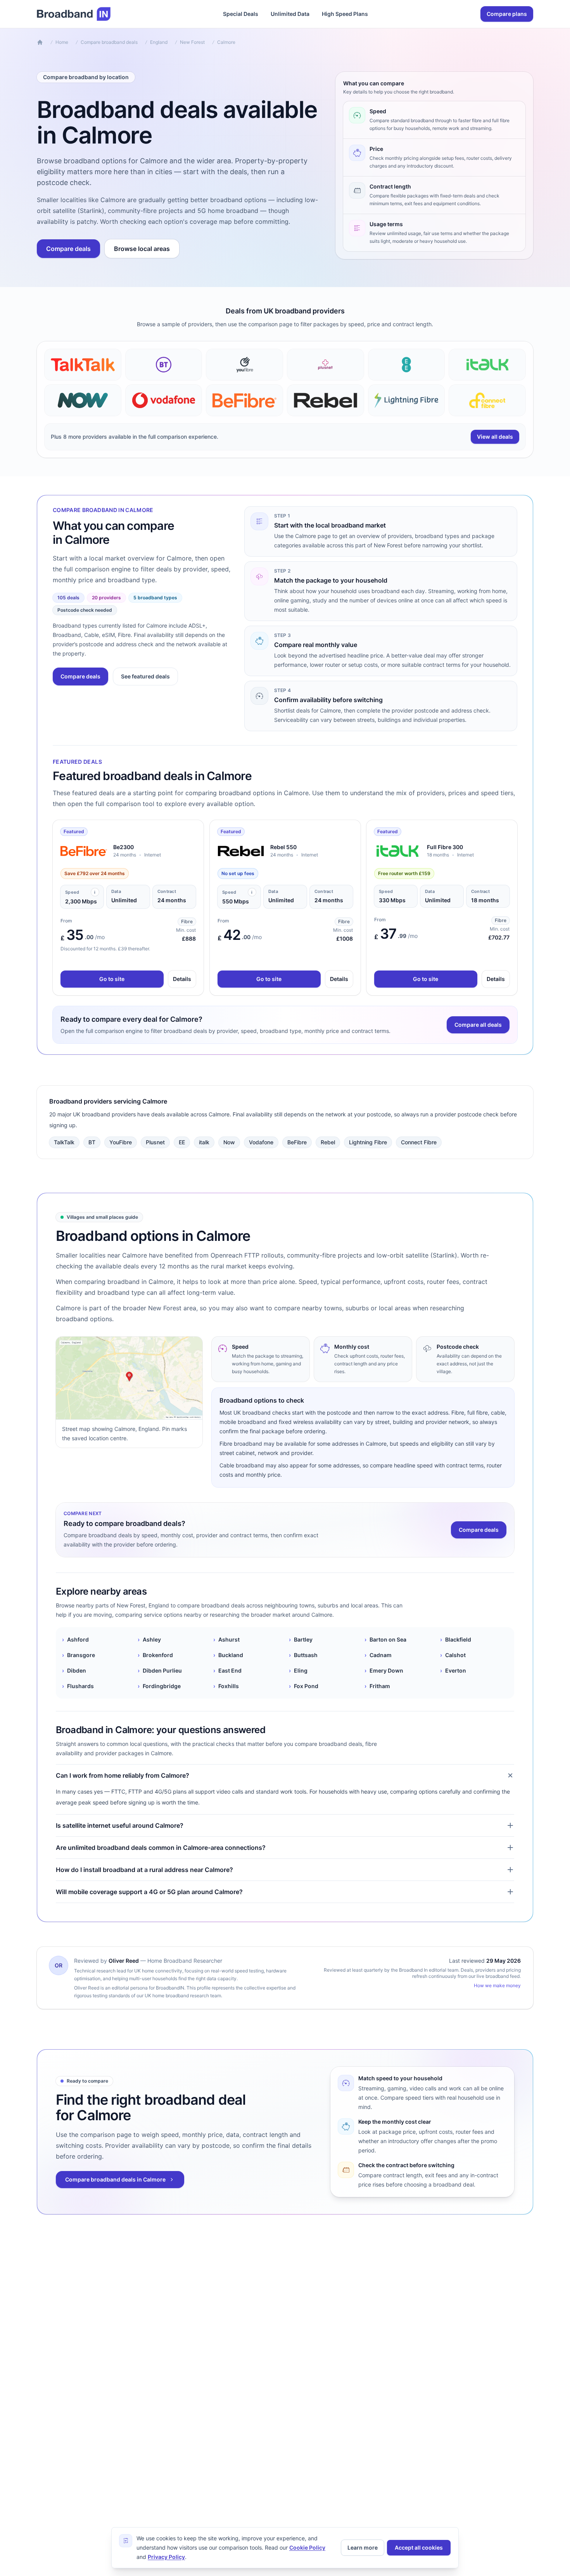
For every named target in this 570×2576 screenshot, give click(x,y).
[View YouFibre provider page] (244, 365)
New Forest (192, 42)
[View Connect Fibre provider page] (487, 400)
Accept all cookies (419, 2547)
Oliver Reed (124, 1961)
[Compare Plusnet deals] (326, 365)
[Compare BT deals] (164, 365)
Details (182, 979)
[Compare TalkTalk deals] (83, 365)
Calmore (226, 42)
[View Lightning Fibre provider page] (407, 400)
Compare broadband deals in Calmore (115, 2179)
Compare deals (68, 249)
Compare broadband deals (109, 42)
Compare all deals (478, 1025)
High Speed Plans (345, 14)
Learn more (363, 2547)
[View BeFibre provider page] (244, 400)
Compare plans (507, 14)
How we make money (497, 1985)
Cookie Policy (307, 2547)
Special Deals (241, 14)
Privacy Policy (166, 2557)
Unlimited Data (290, 14)
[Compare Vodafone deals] (164, 400)
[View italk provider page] (487, 365)
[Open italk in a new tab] (397, 851)
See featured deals (145, 676)
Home (62, 42)
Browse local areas (142, 249)
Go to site (112, 979)
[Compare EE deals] (407, 365)
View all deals (495, 437)
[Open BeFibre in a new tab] (84, 851)
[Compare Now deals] (83, 400)
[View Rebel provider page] (326, 400)
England (159, 42)
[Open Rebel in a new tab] (241, 851)
